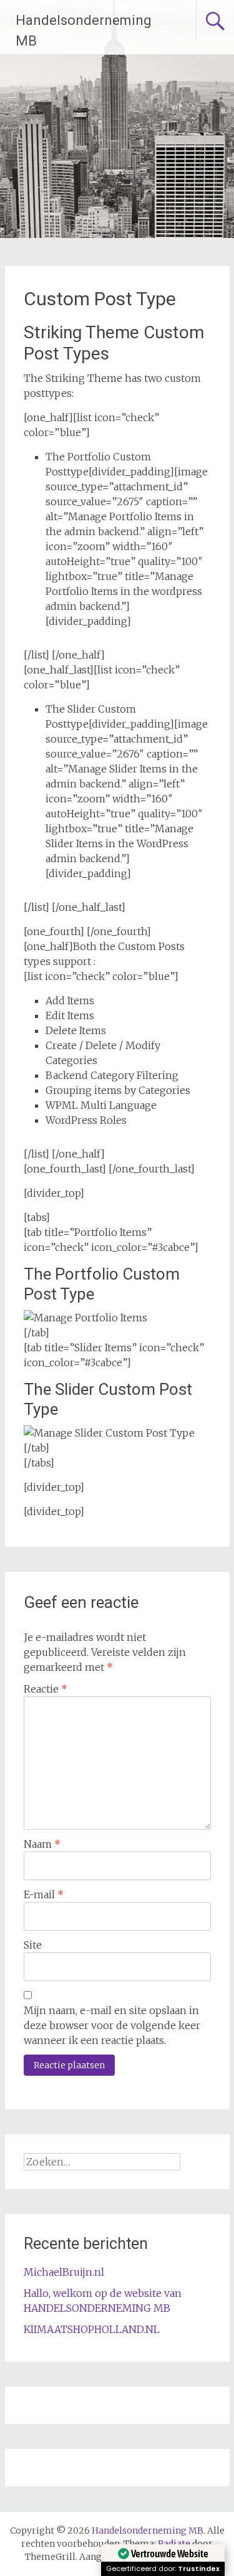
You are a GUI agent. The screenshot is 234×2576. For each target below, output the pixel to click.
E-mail (44, 1894)
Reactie (46, 1689)
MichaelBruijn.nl (64, 2272)
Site (33, 1945)
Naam (42, 1844)
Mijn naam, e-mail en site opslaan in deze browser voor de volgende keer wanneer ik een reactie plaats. (112, 2025)
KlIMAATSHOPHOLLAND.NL (92, 2329)
